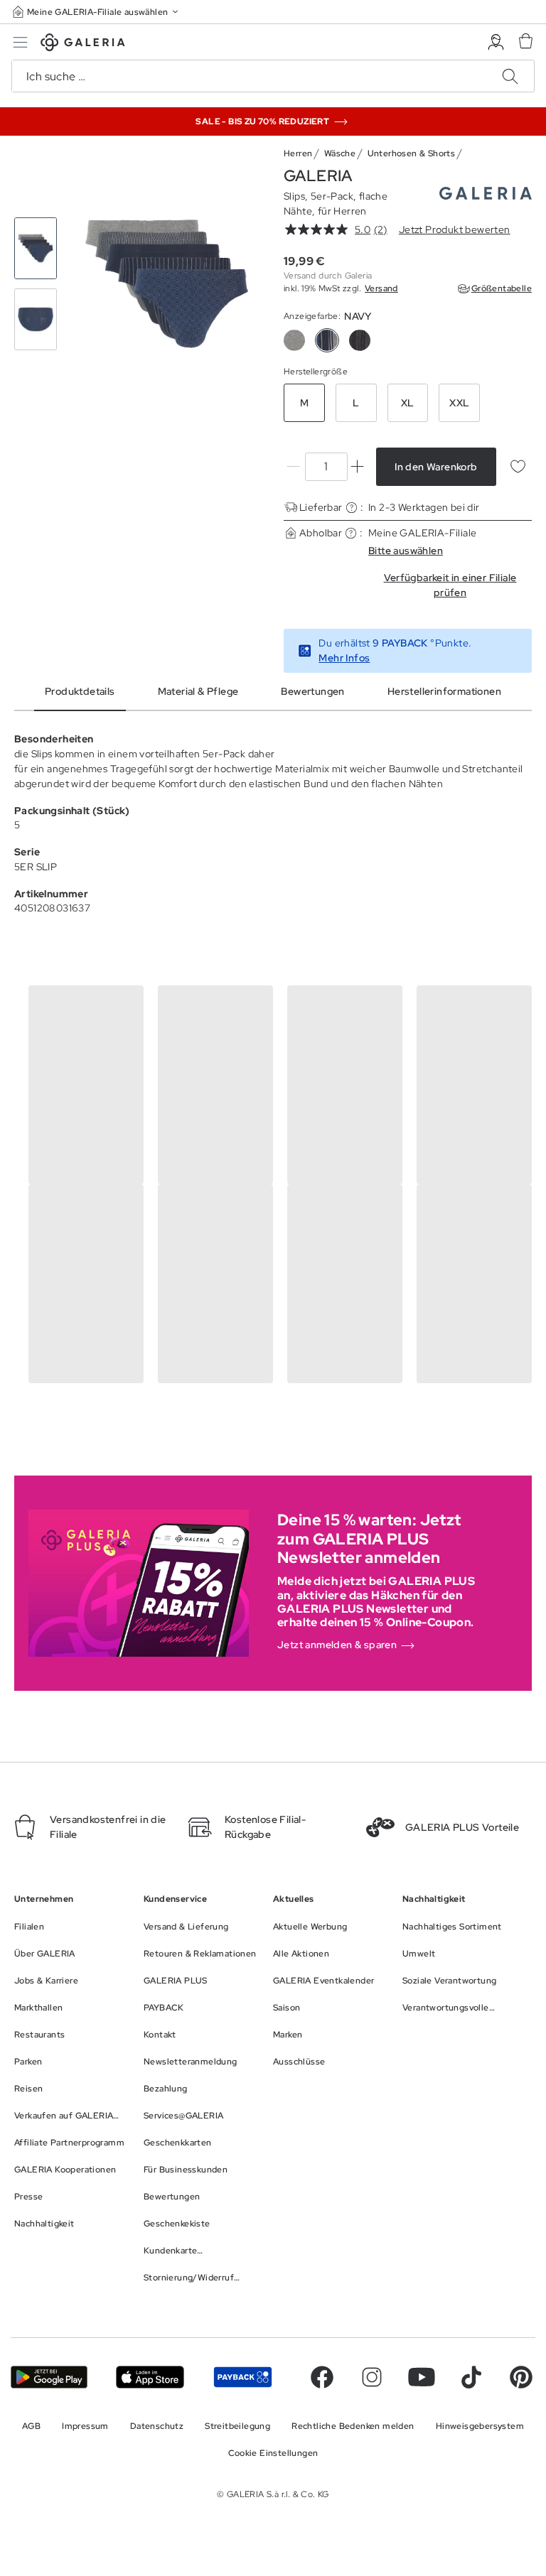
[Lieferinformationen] (352, 508)
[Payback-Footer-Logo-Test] (243, 2377)
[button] (97, 12)
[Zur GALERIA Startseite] (83, 44)
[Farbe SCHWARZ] (360, 340)
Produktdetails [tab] (80, 691)
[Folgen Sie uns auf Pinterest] (521, 2377)
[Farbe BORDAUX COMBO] (294, 340)
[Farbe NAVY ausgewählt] (327, 340)
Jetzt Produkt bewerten (455, 229)
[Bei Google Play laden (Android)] (49, 2377)
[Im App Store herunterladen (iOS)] (150, 2377)
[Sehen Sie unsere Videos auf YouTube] (422, 2377)
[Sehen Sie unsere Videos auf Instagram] (372, 2377)
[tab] (167, 284)
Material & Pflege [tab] (198, 691)
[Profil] (496, 42)
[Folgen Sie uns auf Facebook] (322, 2377)
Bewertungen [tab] (312, 691)
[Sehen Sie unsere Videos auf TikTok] (471, 2377)
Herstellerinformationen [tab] (444, 691)
